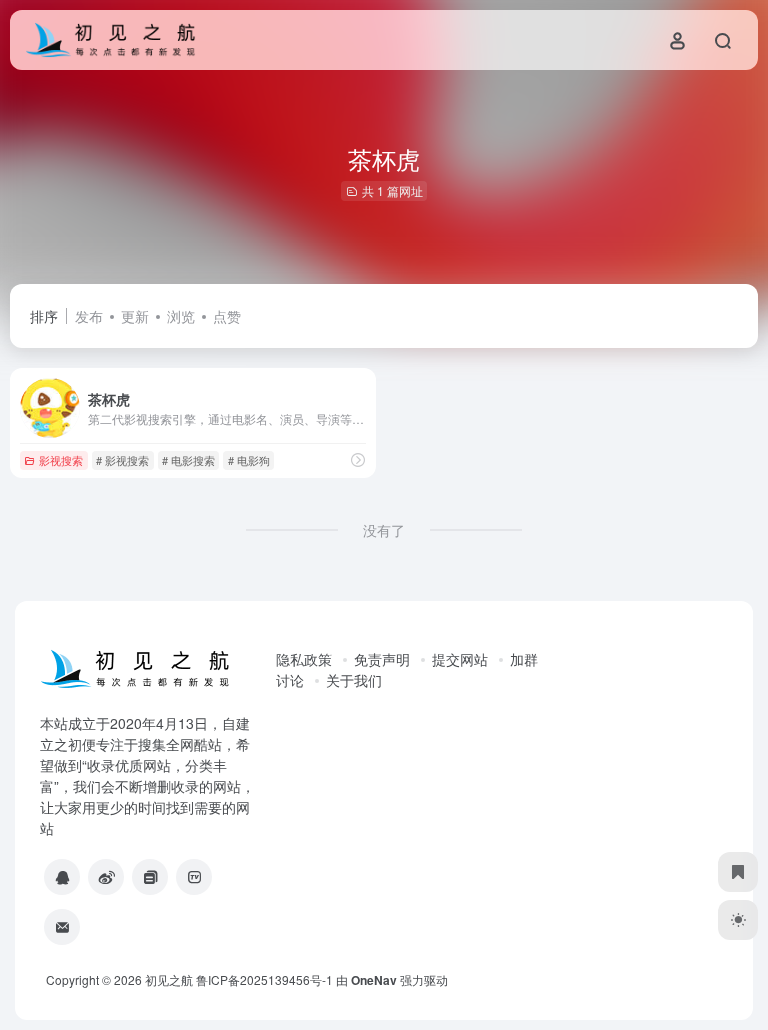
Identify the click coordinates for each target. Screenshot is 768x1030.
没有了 (384, 530)
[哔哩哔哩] (194, 877)
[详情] (358, 459)
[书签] (738, 872)
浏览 (181, 316)
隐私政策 (304, 659)
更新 (135, 316)
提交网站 (460, 659)
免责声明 (382, 659)
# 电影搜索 (188, 460)
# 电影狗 (249, 460)
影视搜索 (61, 460)
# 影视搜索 (122, 460)
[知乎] (150, 877)
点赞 (227, 316)
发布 (89, 316)
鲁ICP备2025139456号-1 (264, 979)
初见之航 (169, 979)
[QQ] (62, 877)
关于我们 (354, 680)
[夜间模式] (738, 920)
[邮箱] (62, 927)
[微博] (106, 877)
